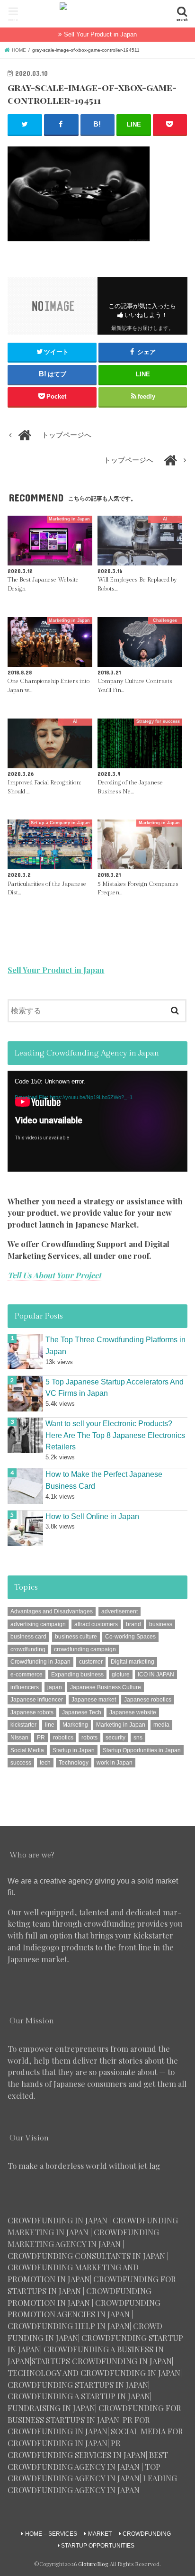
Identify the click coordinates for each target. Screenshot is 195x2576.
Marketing (75, 1725)
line (50, 1725)
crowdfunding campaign (85, 1649)
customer (91, 1662)
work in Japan (115, 1763)
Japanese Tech (82, 1712)
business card (28, 1637)
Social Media (27, 1750)
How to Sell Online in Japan (92, 1516)
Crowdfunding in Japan (40, 1662)
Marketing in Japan (121, 1725)
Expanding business (77, 1675)
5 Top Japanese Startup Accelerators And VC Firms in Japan (115, 1388)
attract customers (96, 1624)
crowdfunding (28, 1649)
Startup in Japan (74, 1750)
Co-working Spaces (130, 1637)
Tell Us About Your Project (54, 1275)
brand (133, 1624)
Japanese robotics (148, 1700)
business (161, 1624)
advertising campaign (38, 1624)
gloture (121, 1675)
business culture (76, 1637)
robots (89, 1738)
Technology (74, 1763)
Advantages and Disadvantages (52, 1611)
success (21, 1763)
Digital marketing (133, 1662)
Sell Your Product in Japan (100, 34)
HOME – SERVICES (51, 2534)
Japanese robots (32, 1712)
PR (41, 1738)
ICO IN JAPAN (156, 1675)
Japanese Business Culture (106, 1687)
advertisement (120, 1611)
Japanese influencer (37, 1700)
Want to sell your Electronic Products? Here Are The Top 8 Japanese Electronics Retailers (115, 1435)
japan (55, 1687)
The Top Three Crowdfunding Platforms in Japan (115, 1345)
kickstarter (23, 1725)
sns (138, 1738)
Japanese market (94, 1700)
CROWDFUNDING (147, 2534)
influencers (25, 1687)
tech (45, 1763)
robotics (63, 1738)
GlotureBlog (93, 2564)
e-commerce (27, 1675)
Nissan (19, 1738)
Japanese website (133, 1712)
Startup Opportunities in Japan (142, 1750)
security (115, 1738)
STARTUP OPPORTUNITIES (98, 2546)
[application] (97, 1121)
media (161, 1725)
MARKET (100, 2534)
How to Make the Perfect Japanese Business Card (104, 1480)
